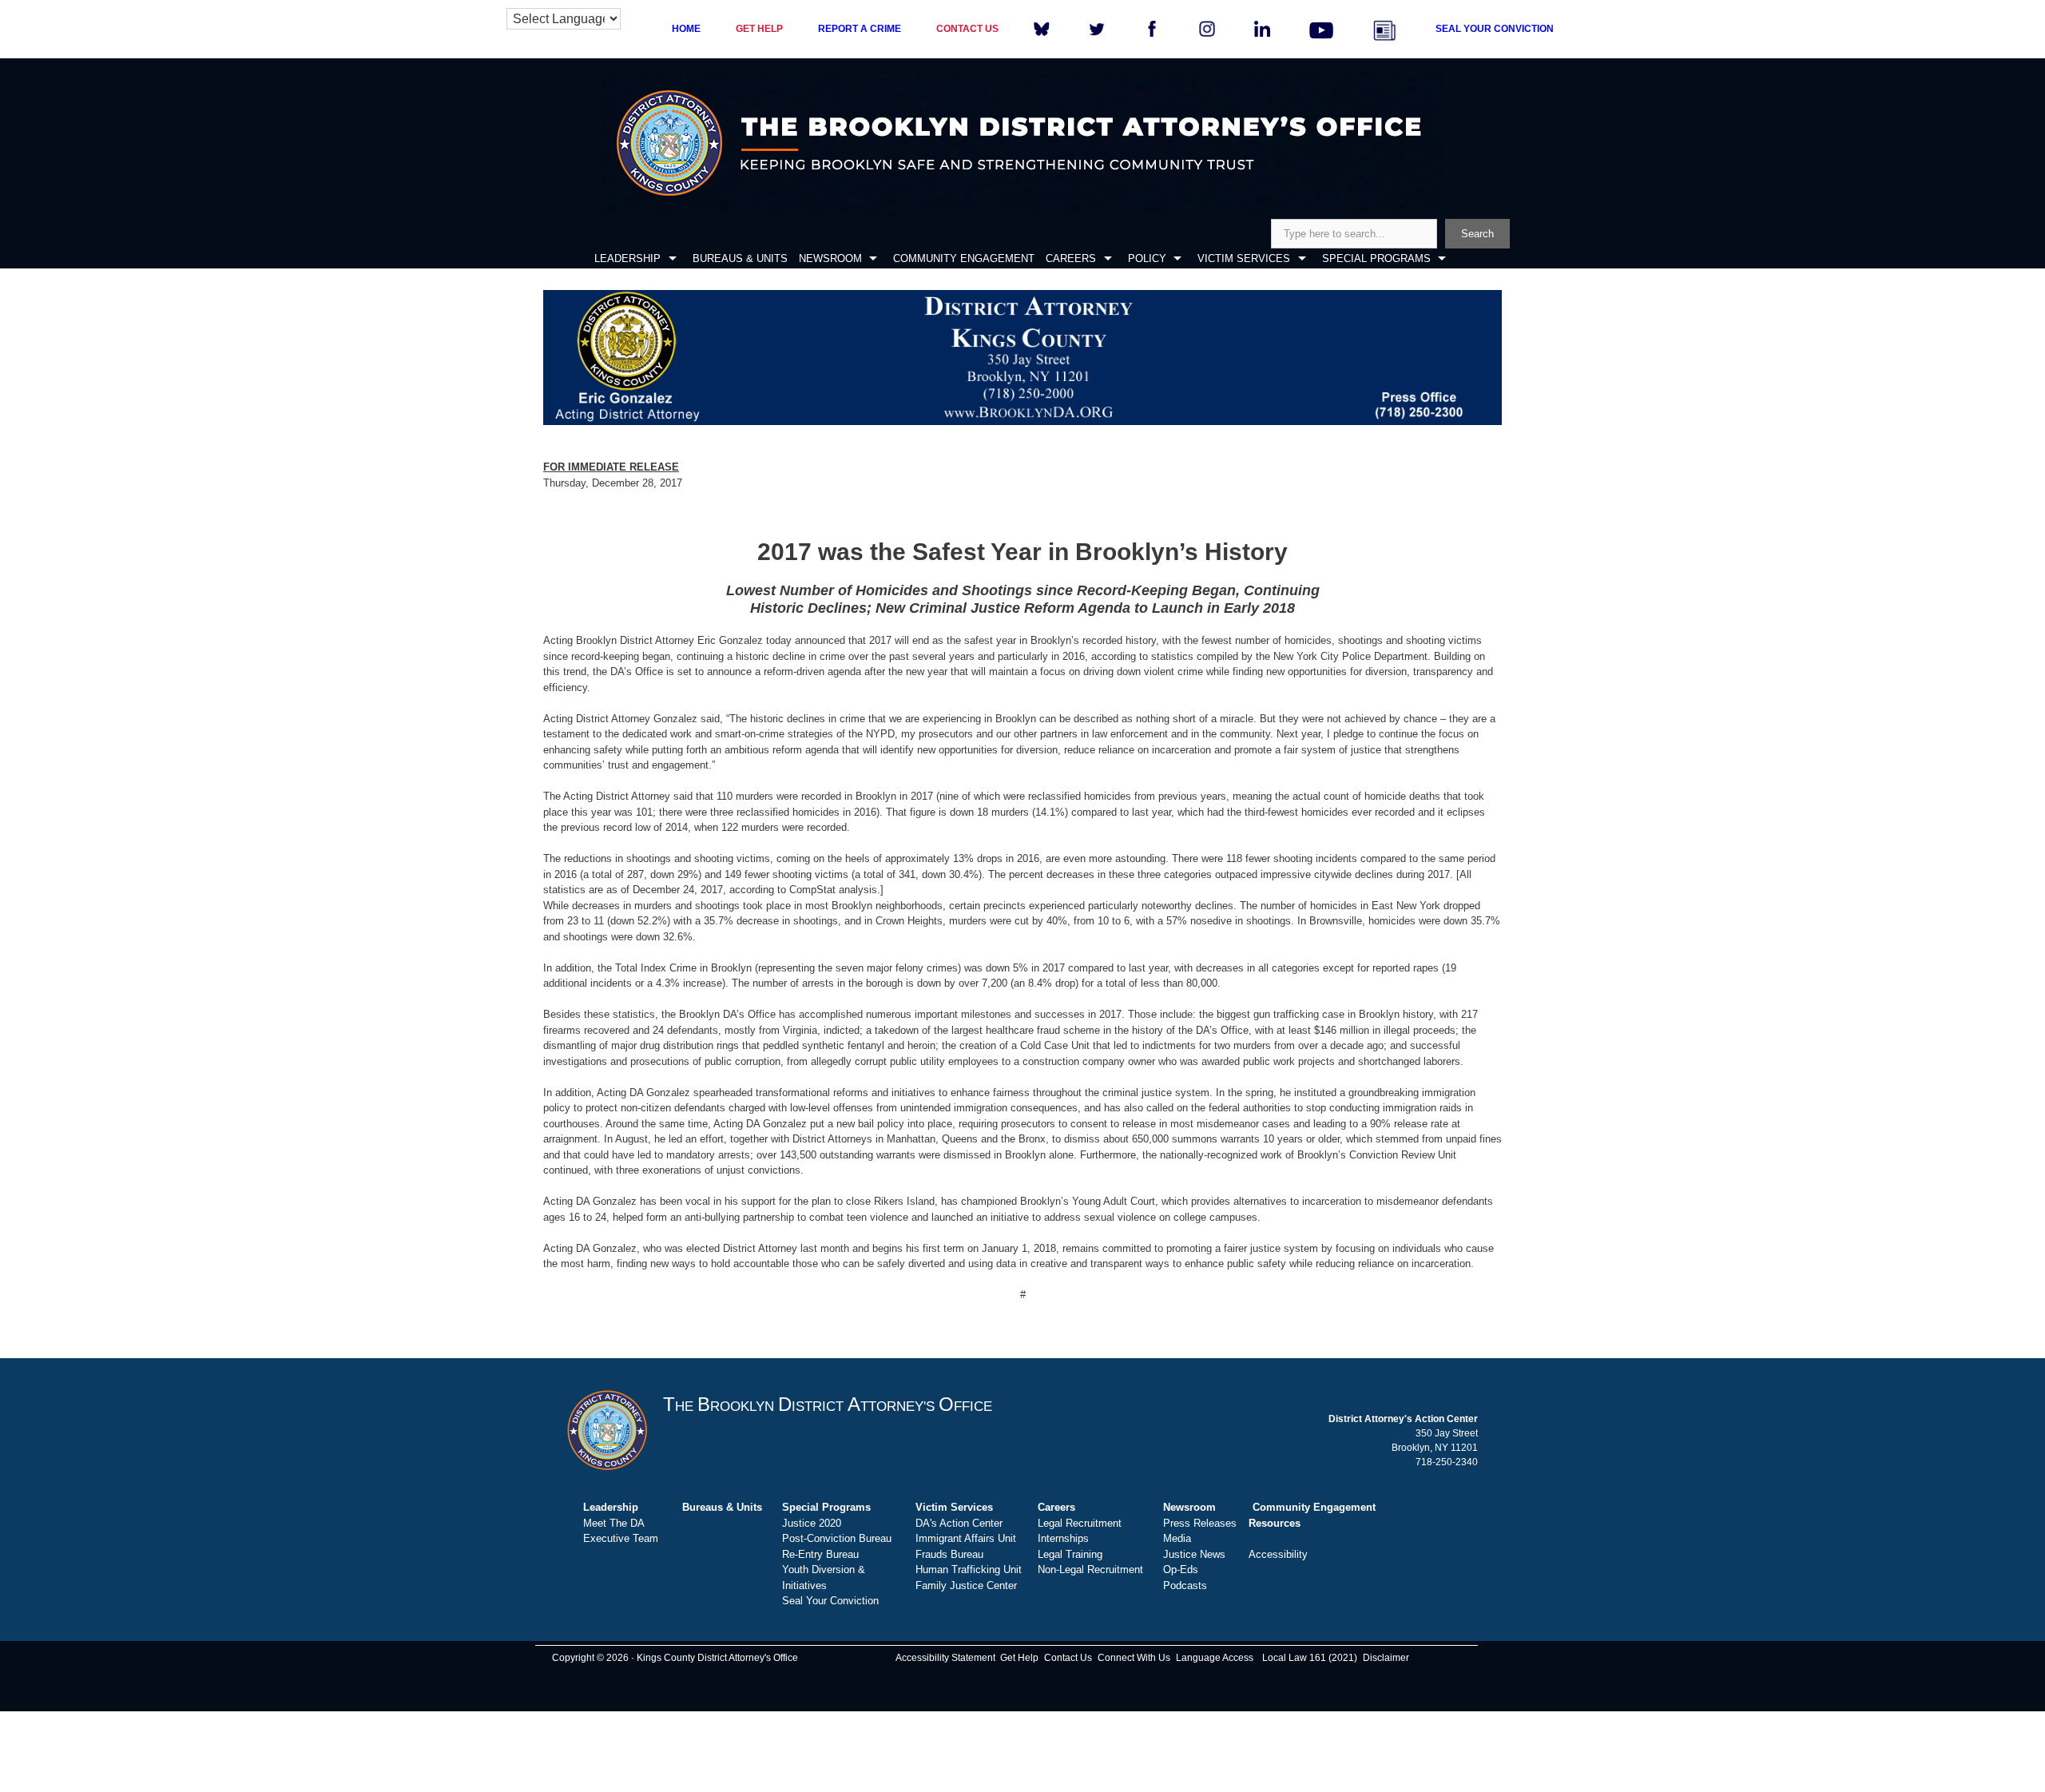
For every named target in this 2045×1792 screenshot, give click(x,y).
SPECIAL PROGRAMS (1376, 258)
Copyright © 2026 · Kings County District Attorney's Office (675, 1658)
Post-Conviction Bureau (837, 1538)
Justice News (1194, 1554)
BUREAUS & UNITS (740, 258)
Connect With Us (1134, 1658)
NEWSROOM (830, 258)
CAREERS (1071, 258)
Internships (1063, 1538)
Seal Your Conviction (830, 1601)
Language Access (1215, 1658)
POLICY (1147, 258)
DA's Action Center (959, 1523)
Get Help (1019, 1658)
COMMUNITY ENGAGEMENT (964, 258)
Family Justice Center (966, 1585)
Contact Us (1068, 1658)
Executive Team (621, 1538)
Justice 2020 (812, 1523)
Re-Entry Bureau (820, 1554)
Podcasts (1185, 1585)
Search (1477, 234)
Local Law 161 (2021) (1310, 1658)
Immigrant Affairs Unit (966, 1538)
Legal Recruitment (1080, 1523)
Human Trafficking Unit (969, 1569)
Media (1177, 1538)
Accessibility (1278, 1554)
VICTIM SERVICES (1244, 258)
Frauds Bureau (949, 1554)
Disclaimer (1386, 1658)
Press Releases (1200, 1523)
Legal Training (1070, 1554)
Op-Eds (1181, 1569)
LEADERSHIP (627, 258)
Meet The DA (614, 1523)
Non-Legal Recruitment (1090, 1569)
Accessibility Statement (945, 1658)
